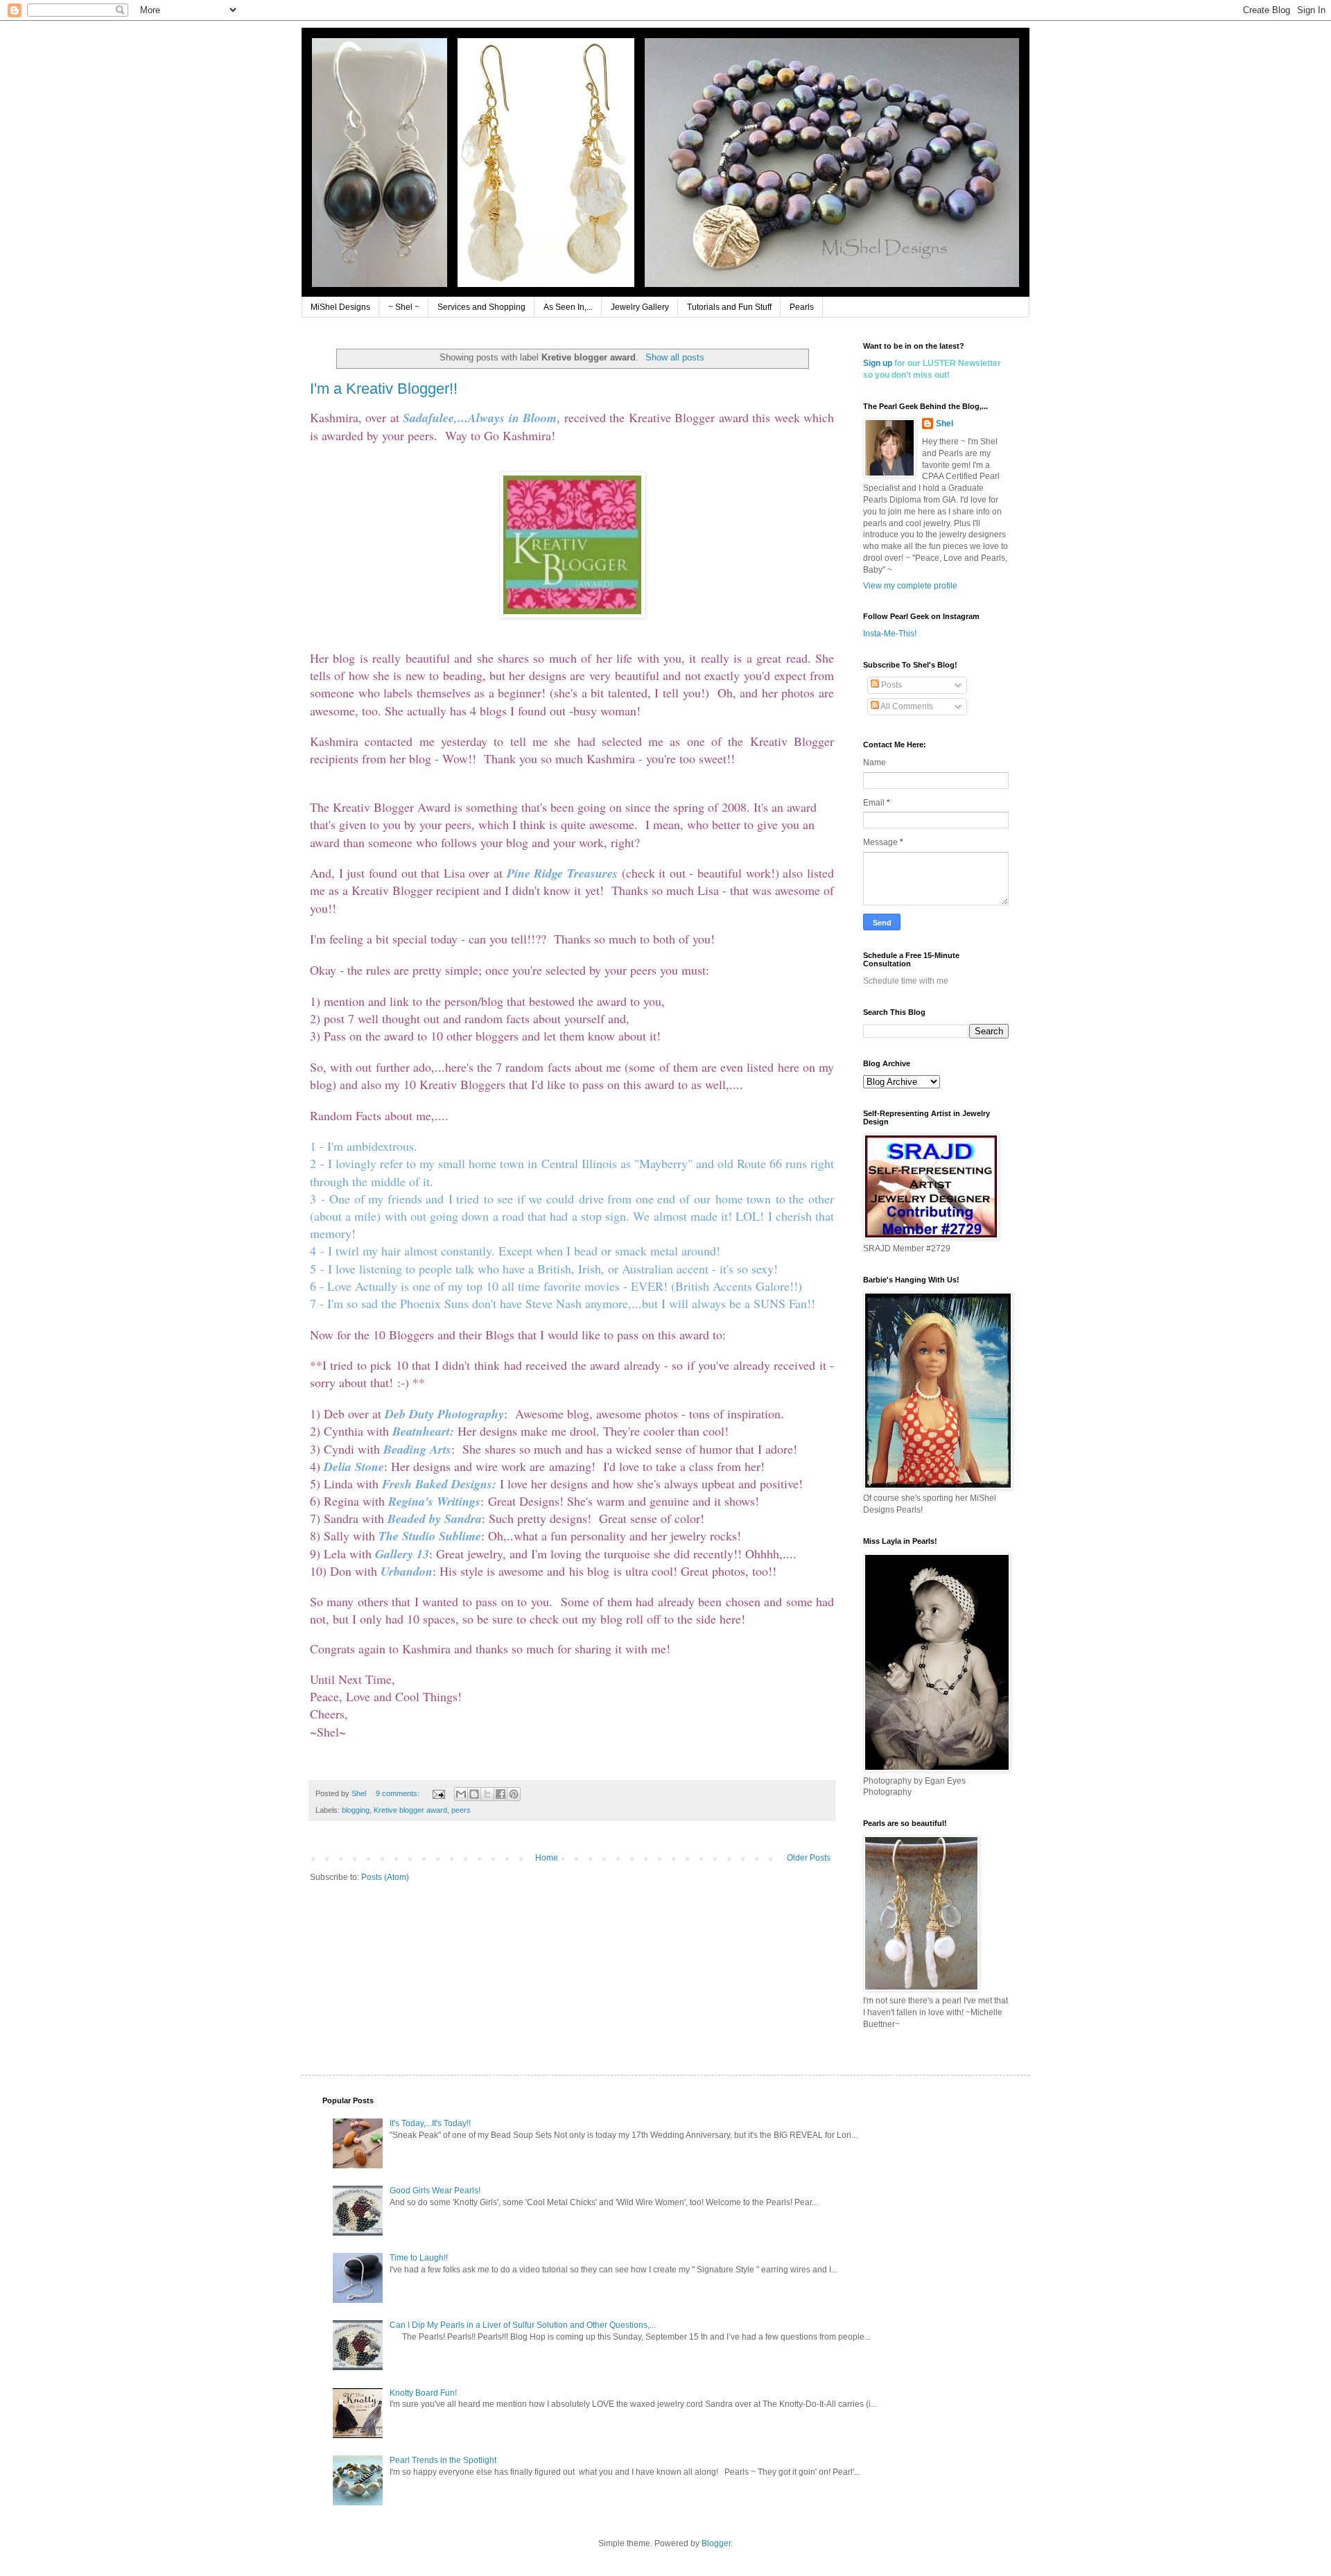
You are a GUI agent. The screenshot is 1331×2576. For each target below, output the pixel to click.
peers (461, 1810)
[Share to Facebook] (501, 1794)
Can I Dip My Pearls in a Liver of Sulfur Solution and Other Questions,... (523, 2325)
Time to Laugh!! (419, 2258)
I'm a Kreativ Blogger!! (384, 389)
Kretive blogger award (410, 1810)
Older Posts (809, 1858)
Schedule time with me (906, 981)
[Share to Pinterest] (514, 1794)
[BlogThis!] (474, 1794)
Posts (890, 685)
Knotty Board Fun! (423, 2393)
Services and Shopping (481, 307)
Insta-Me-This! (890, 634)
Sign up (878, 363)
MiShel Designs (340, 307)
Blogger (716, 2543)
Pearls (802, 307)
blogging (356, 1810)
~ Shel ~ (404, 307)
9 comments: (399, 1793)
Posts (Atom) (385, 1877)
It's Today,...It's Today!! (430, 2123)
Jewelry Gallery (640, 307)
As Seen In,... (568, 307)
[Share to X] (487, 1794)
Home (547, 1858)
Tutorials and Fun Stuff (729, 307)
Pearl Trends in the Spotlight (443, 2460)
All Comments (906, 706)
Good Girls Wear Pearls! (435, 2191)
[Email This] (461, 1794)
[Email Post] (438, 1793)
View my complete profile (910, 586)
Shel (945, 424)
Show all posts (675, 357)
